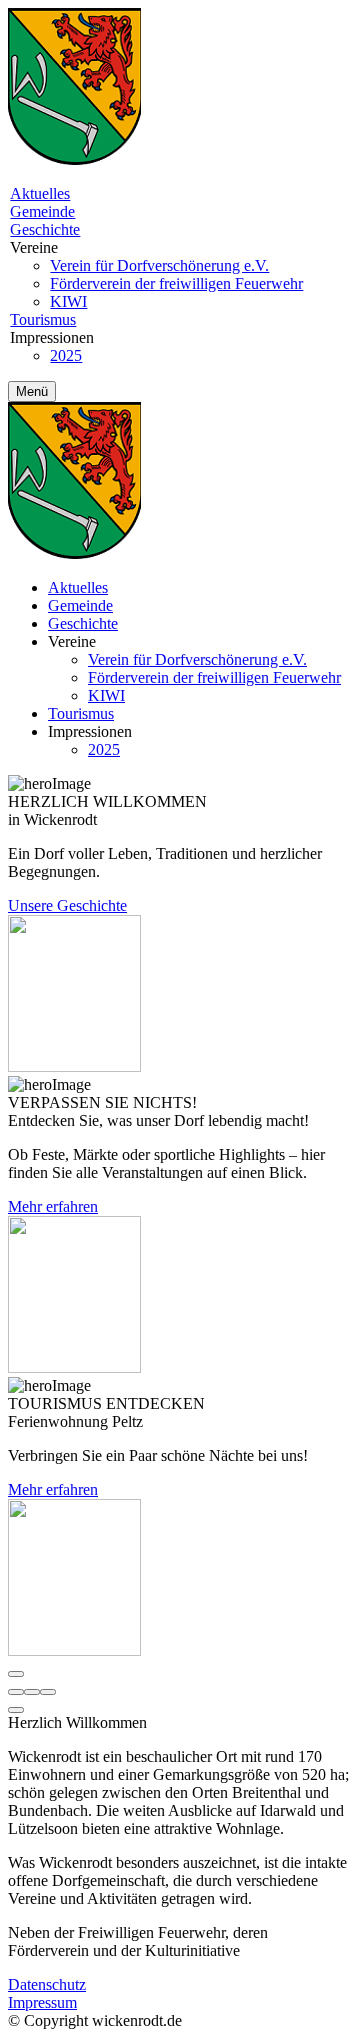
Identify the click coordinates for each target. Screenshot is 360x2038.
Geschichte (45, 229)
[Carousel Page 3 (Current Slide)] (48, 1692)
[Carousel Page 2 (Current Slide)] (32, 1692)
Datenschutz (47, 1984)
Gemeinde (42, 211)
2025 (66, 355)
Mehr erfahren (53, 1206)
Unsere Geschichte (67, 905)
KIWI (68, 301)
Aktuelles (40, 193)
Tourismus (43, 319)
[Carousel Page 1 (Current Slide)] (16, 1692)
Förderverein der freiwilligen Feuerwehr (176, 283)
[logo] (74, 159)
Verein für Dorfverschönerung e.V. (159, 265)
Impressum (42, 2002)
